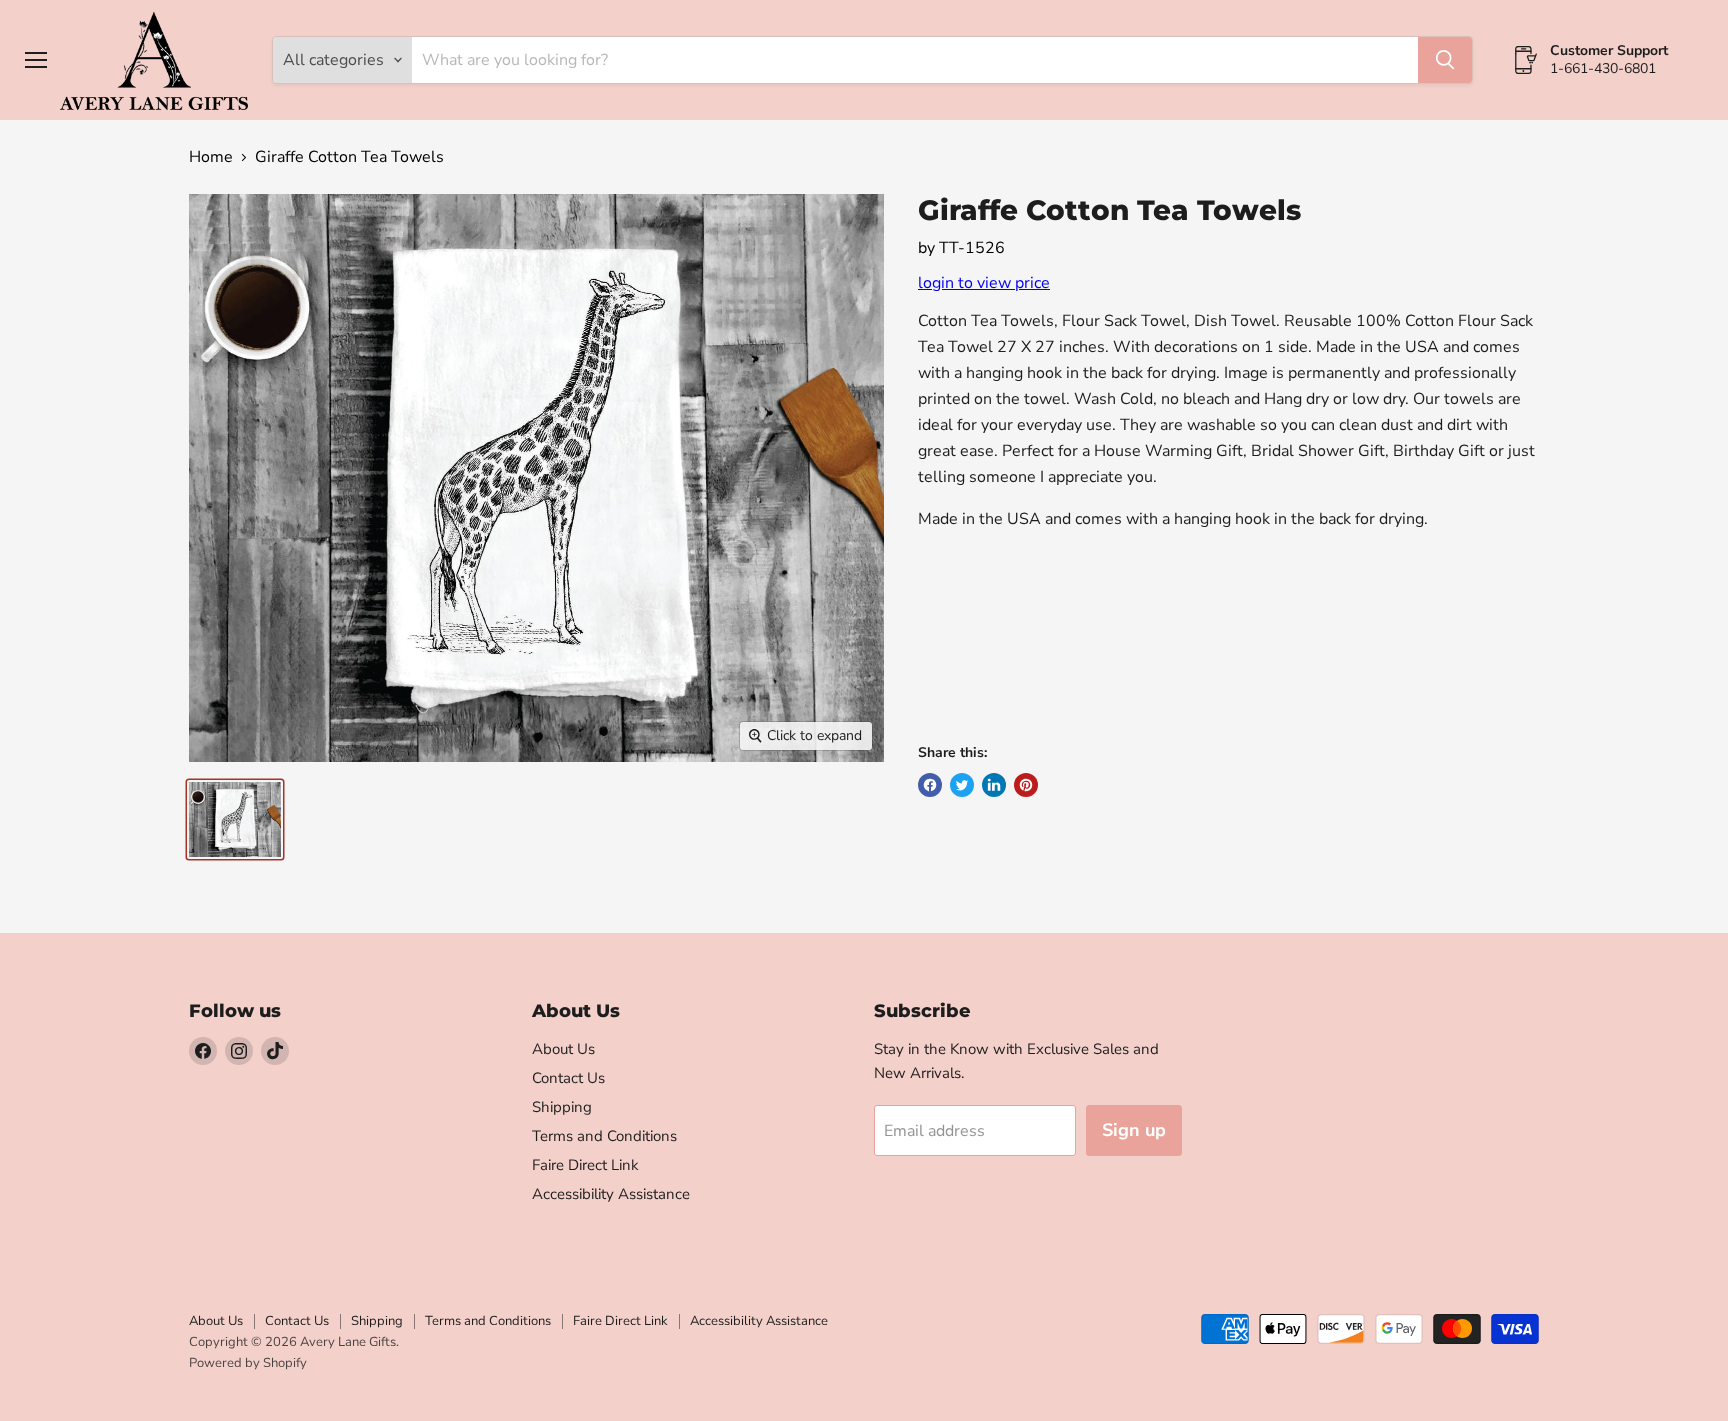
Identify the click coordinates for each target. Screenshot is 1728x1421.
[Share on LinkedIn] (994, 785)
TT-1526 (972, 248)
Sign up (1134, 1130)
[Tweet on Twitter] (962, 785)
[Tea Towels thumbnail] (235, 819)
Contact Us (568, 1078)
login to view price (984, 283)
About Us (563, 1049)
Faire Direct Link (585, 1165)
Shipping (562, 1107)
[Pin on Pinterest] (1026, 785)
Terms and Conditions (604, 1136)
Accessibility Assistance (611, 1194)
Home (211, 157)
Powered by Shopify (248, 1363)
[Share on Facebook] (930, 785)
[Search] (1445, 60)
